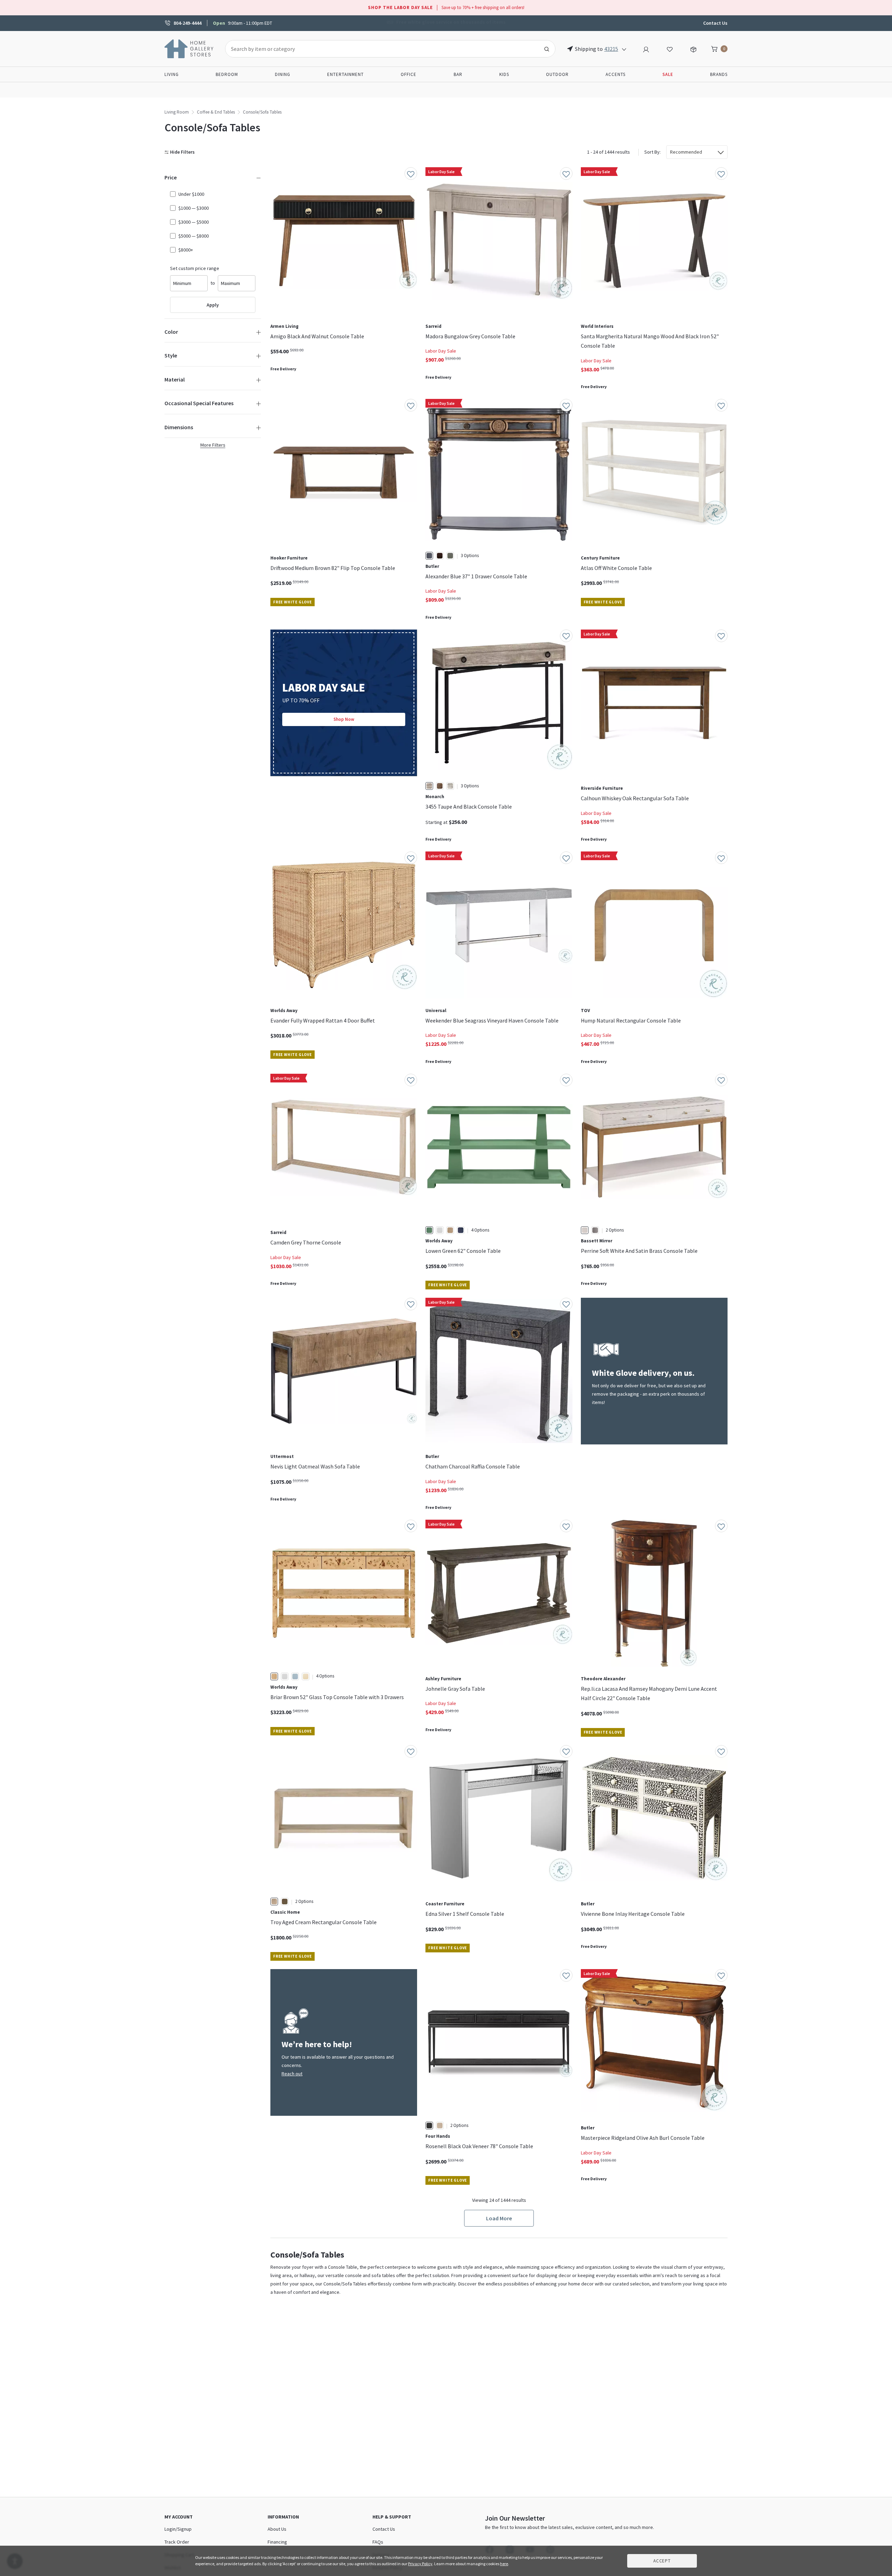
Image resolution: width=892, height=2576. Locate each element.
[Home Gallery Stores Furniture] (189, 48)
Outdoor (557, 74)
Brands (719, 74)
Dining (283, 74)
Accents (616, 74)
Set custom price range (195, 268)
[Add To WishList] (411, 173)
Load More (499, 2218)
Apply (213, 305)
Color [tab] (171, 332)
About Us (277, 2529)
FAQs (378, 2542)
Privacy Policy (420, 2564)
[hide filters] (181, 152)
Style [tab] (171, 355)
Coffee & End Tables (216, 112)
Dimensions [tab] (179, 427)
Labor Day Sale (441, 351)
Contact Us (715, 23)
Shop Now (344, 719)
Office (409, 74)
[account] (646, 48)
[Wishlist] (670, 48)
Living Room (177, 112)
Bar (458, 74)
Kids (504, 74)
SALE (668, 74)
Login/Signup (178, 2529)
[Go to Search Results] (547, 49)
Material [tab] (175, 379)
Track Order (177, 2542)
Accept (662, 2561)
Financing (277, 2542)
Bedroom (227, 74)
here (504, 2564)
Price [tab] (171, 177)
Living (172, 74)
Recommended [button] (686, 152)
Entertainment (345, 74)
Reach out (292, 2074)
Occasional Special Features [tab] (199, 403)
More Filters (213, 445)
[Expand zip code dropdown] (624, 49)
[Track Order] (693, 48)
